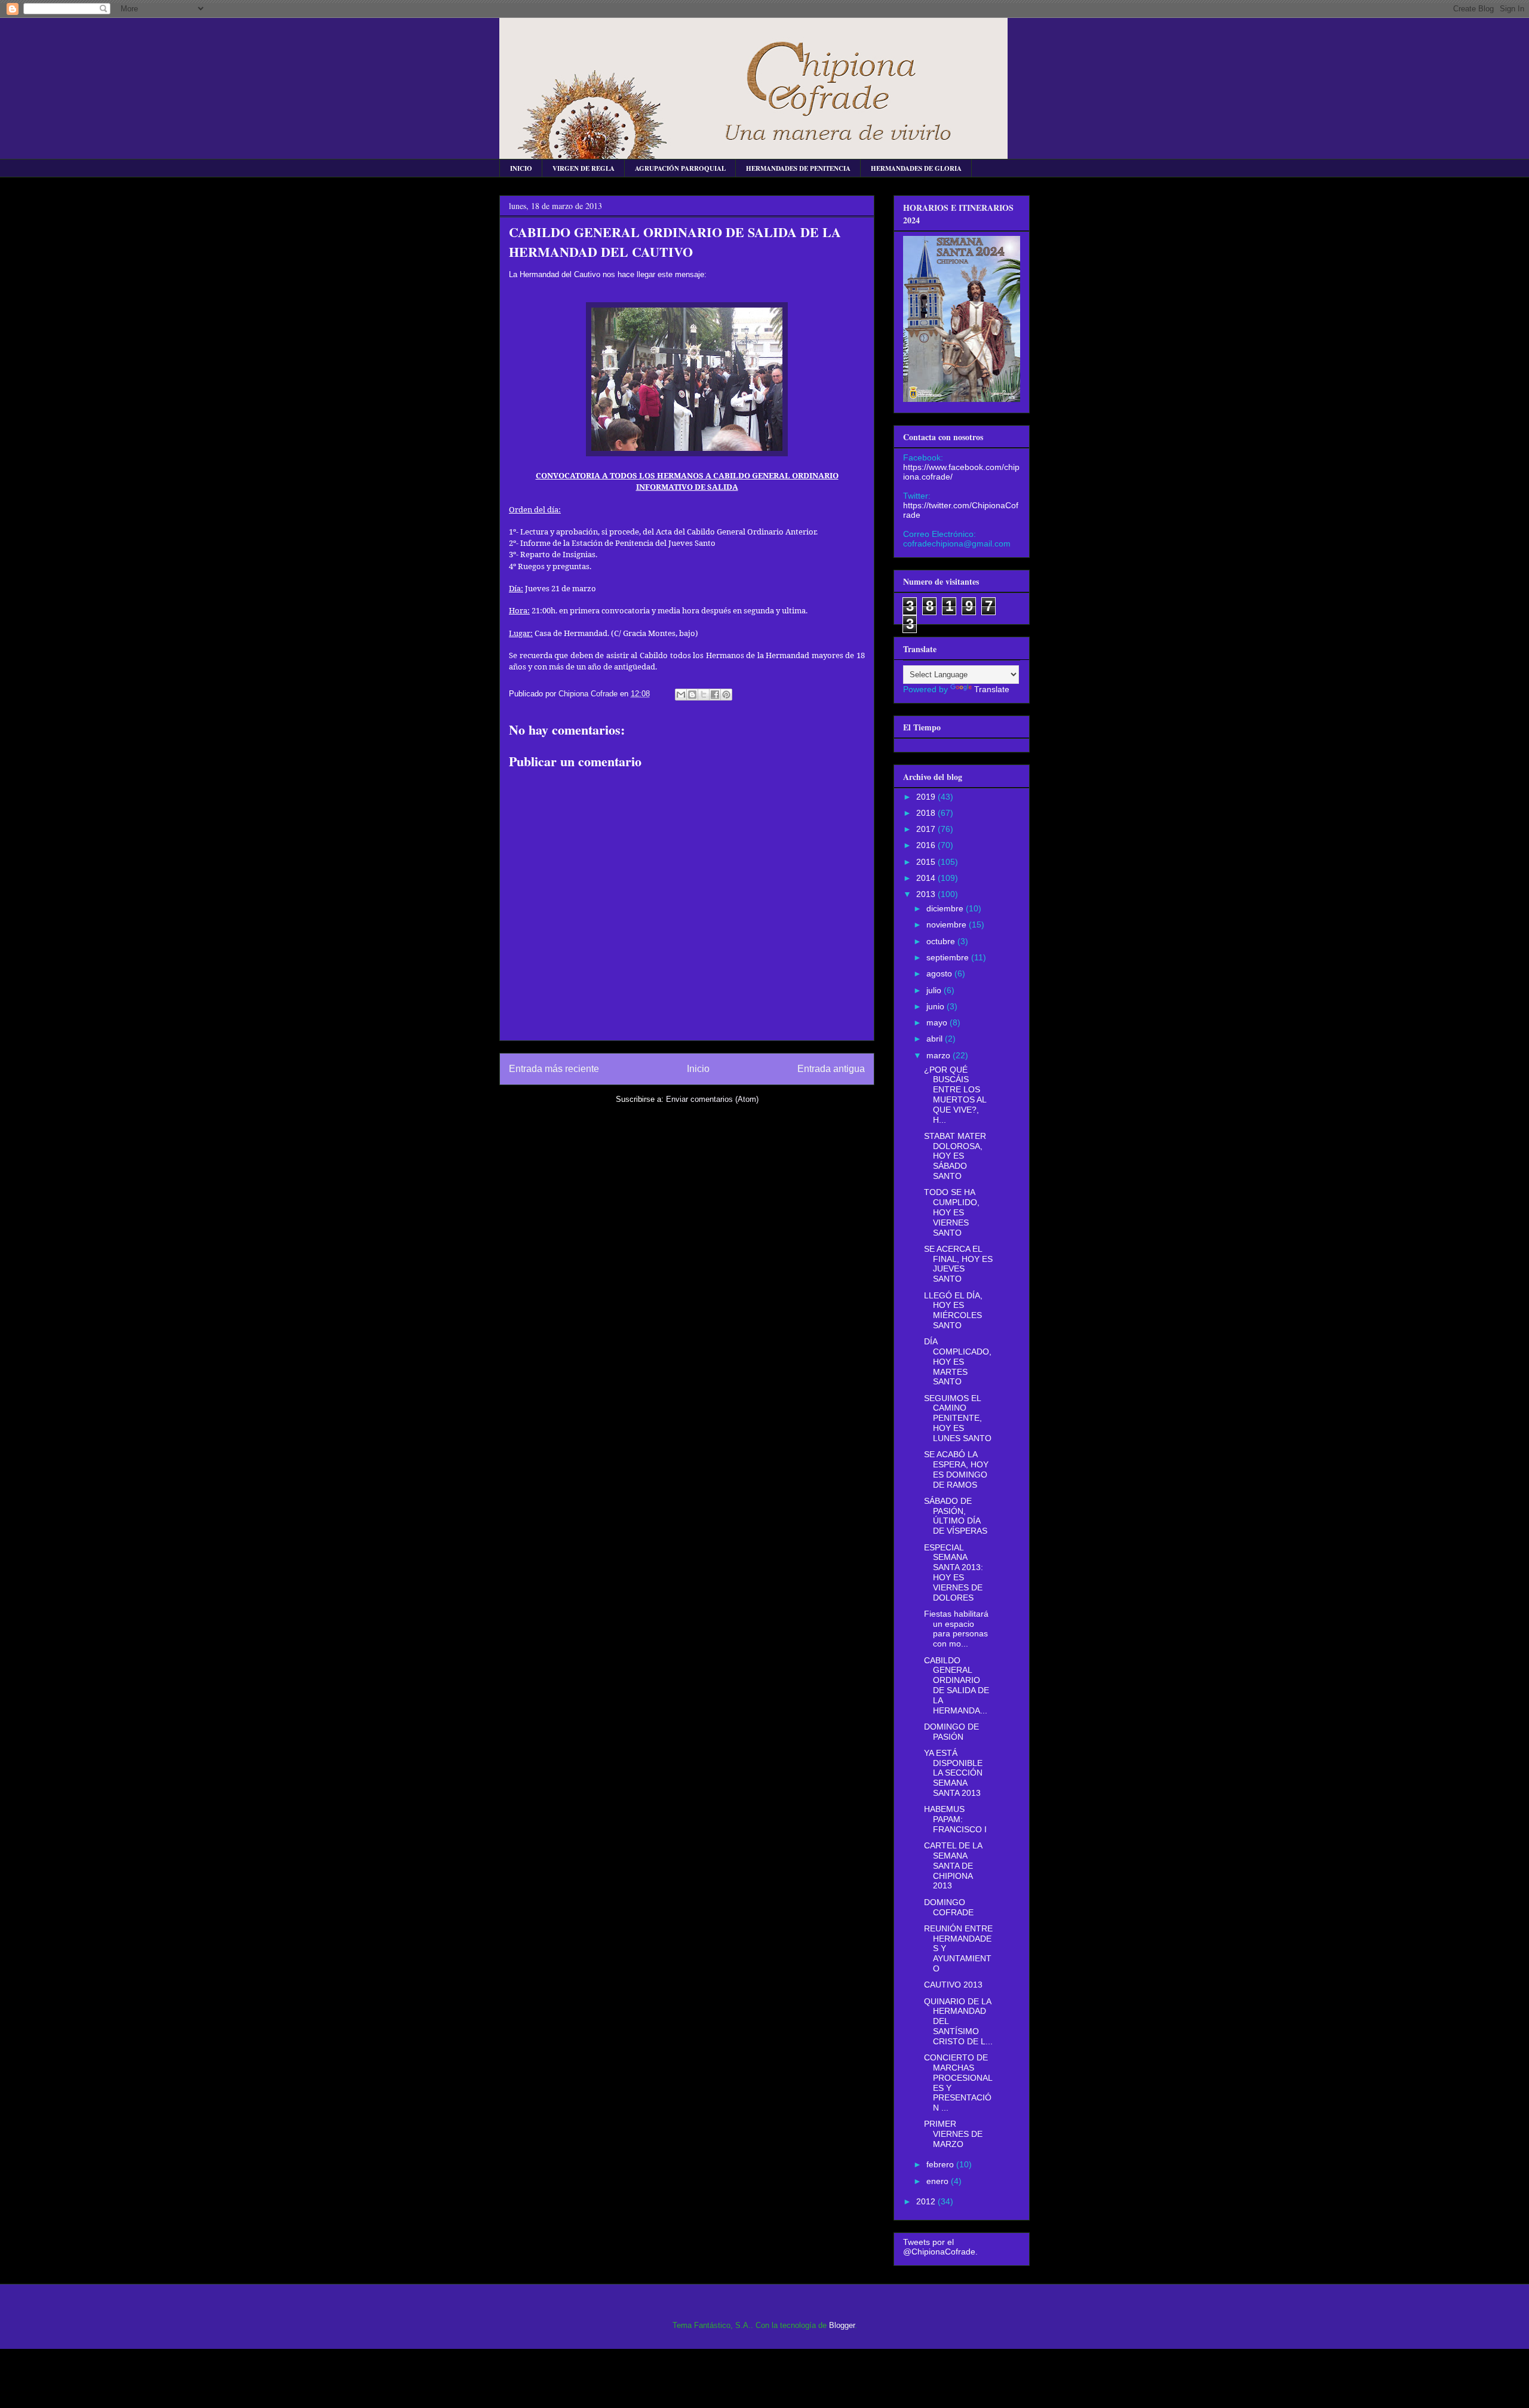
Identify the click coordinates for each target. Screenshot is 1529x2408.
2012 (927, 2201)
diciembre (946, 908)
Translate (992, 689)
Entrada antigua (831, 1069)
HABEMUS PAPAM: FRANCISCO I (955, 1819)
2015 (927, 862)
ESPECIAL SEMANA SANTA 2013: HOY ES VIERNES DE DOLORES (954, 1572)
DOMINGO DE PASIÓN (951, 1732)
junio (937, 1006)
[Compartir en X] (704, 695)
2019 (927, 797)
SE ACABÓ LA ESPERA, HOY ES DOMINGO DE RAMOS (956, 1469)
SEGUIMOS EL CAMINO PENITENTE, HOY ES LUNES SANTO (958, 1418)
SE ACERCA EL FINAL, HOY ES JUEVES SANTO (958, 1264)
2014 (927, 878)
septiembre (949, 957)
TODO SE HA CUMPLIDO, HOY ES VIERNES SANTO (952, 1212)
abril (936, 1039)
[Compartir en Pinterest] (726, 695)
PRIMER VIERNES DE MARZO (953, 2134)
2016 (927, 845)
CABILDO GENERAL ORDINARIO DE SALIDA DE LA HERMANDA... (957, 1685)
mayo (938, 1022)
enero (939, 2181)
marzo (939, 1055)
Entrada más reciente (554, 1069)
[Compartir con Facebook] (715, 695)
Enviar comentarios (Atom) (712, 1099)
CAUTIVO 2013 (953, 1985)
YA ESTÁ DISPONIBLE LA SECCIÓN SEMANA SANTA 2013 (953, 1773)
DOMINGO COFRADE (949, 1907)
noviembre (948, 924)
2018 (927, 813)
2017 (927, 829)
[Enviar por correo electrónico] (681, 695)
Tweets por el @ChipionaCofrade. (940, 2247)
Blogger (842, 2325)
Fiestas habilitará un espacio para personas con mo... (956, 1629)
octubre (942, 941)
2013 (927, 894)
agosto (940, 973)
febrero (941, 2164)
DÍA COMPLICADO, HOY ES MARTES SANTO (958, 1361)
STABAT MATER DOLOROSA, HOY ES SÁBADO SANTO (955, 1156)
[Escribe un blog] (692, 695)
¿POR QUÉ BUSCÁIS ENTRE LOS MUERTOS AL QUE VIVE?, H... (955, 1095)
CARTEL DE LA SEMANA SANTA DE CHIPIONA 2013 (953, 1865)
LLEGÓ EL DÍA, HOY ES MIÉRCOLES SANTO (953, 1310)
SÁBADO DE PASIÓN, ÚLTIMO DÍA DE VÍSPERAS (956, 1516)
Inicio (698, 1069)
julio (935, 990)
